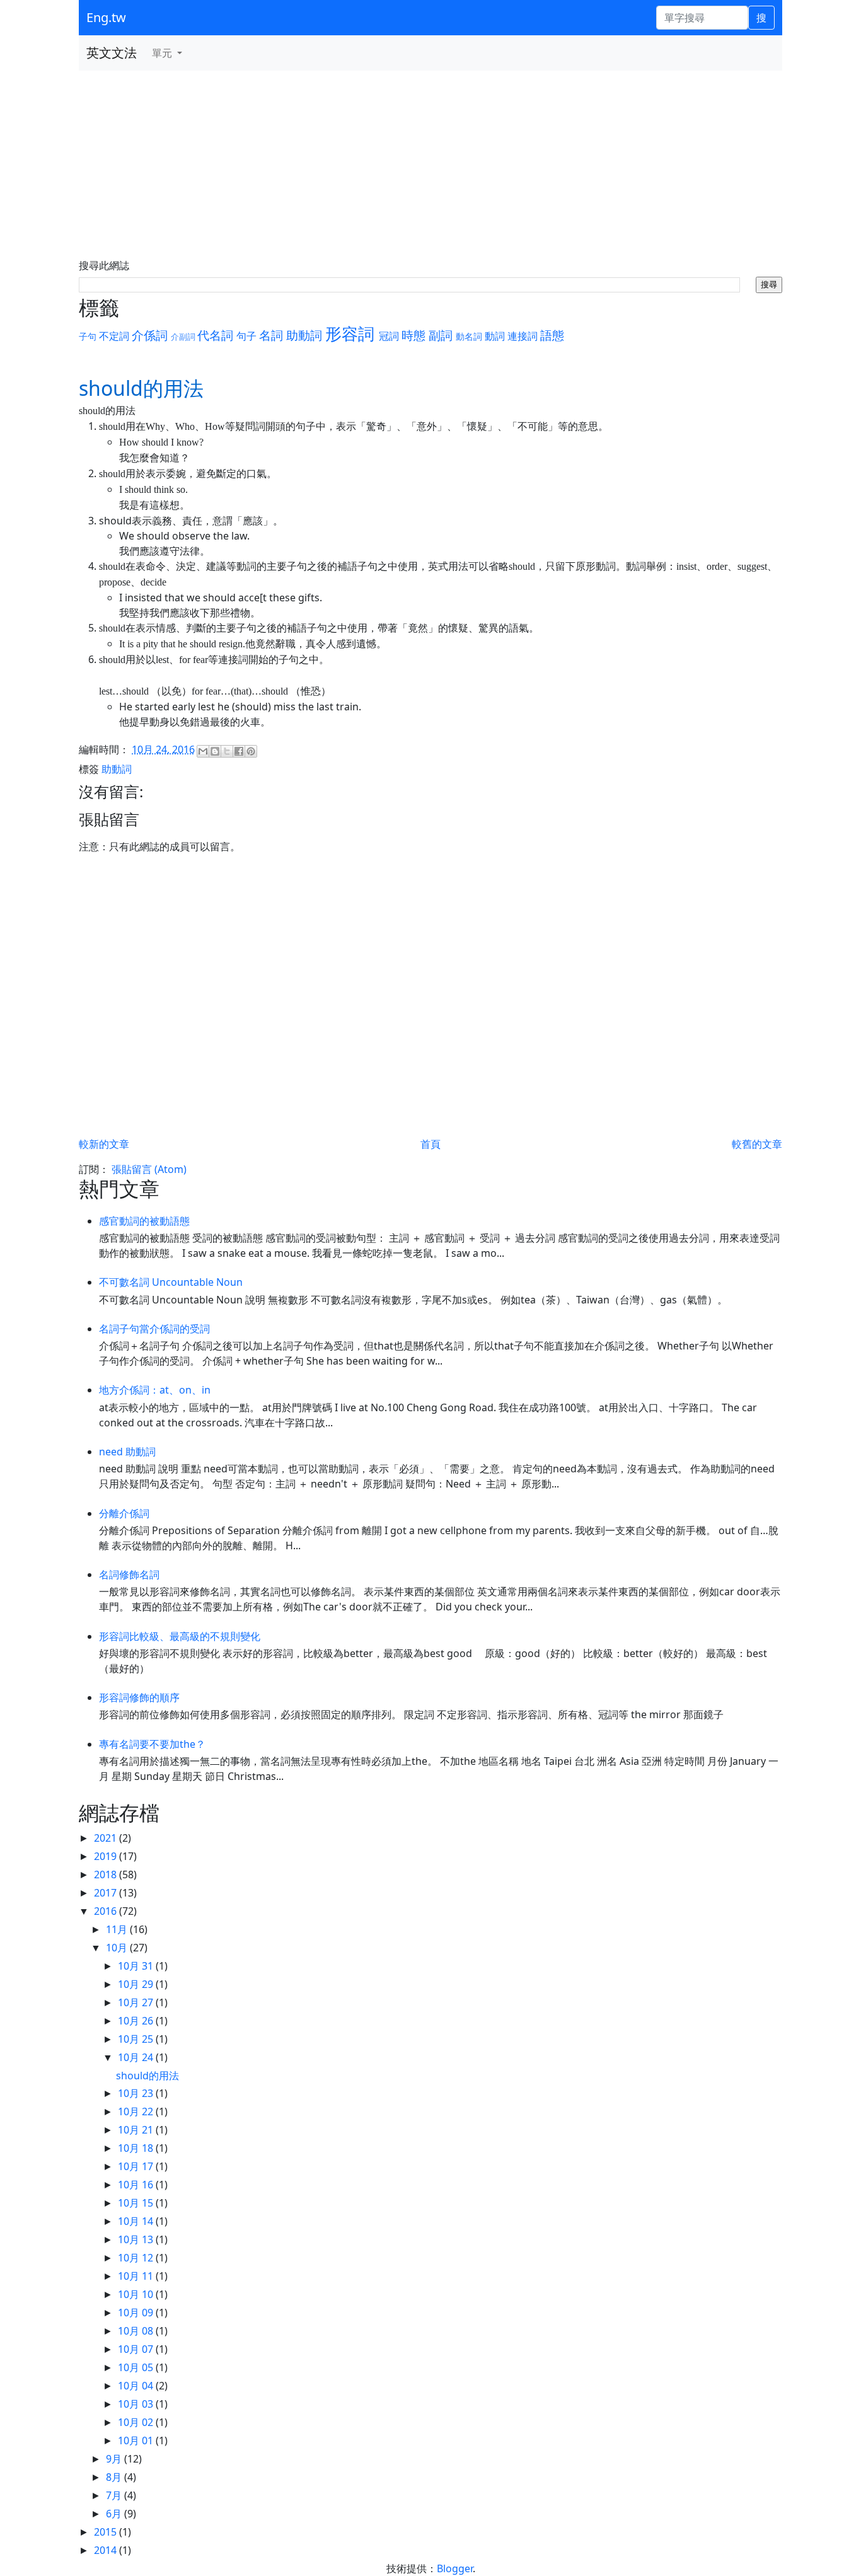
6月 (115, 2514)
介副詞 (183, 337)
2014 (107, 2550)
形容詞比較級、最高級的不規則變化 (180, 1636)
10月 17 (137, 2166)
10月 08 (137, 2331)
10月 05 (137, 2367)
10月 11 (137, 2276)
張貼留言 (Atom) (149, 1169)
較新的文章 (104, 1144)
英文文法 (112, 53)
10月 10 (137, 2294)
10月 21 (137, 2130)
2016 (107, 1911)
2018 (107, 1874)
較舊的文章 (757, 1144)
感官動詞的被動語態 (144, 1221)
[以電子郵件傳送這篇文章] (203, 751)
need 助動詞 (127, 1452)
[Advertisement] (430, 165)
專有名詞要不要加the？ (152, 1744)
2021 (107, 1838)
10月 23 (137, 2093)
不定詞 (114, 336)
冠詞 (389, 336)
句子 (246, 336)
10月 (118, 1948)
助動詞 (304, 335)
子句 (88, 336)
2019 (107, 1856)
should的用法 (147, 2076)
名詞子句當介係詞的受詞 (154, 1329)
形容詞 (350, 334)
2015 (107, 2532)
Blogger (455, 2568)
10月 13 (137, 2239)
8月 (115, 2477)
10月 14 (137, 2221)
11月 (118, 1929)
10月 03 (137, 2404)
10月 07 (137, 2349)
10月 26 (137, 2021)
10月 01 (137, 2440)
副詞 (441, 335)
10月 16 (137, 2185)
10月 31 (137, 1966)
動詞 (495, 336)
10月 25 (137, 2039)
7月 (115, 2495)
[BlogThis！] (215, 751)
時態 (413, 335)
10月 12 (137, 2258)
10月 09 (137, 2313)
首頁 (430, 1144)
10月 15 (137, 2203)
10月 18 (137, 2148)
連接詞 (523, 336)
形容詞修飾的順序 (139, 1697)
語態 (552, 335)
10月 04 (137, 2386)
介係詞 (150, 335)
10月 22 (137, 2111)
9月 (115, 2459)
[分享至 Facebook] (239, 751)
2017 (107, 1893)
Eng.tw (106, 17)
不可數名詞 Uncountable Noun (171, 1282)
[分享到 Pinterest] (251, 751)
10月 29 (137, 1984)
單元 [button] (163, 53)
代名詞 (215, 335)
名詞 (271, 335)
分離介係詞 (124, 1513)
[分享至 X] (227, 751)
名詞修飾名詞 (129, 1574)
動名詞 (469, 336)
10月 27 (137, 2002)
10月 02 (137, 2422)
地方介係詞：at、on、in (155, 1390)
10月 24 (137, 2057)
